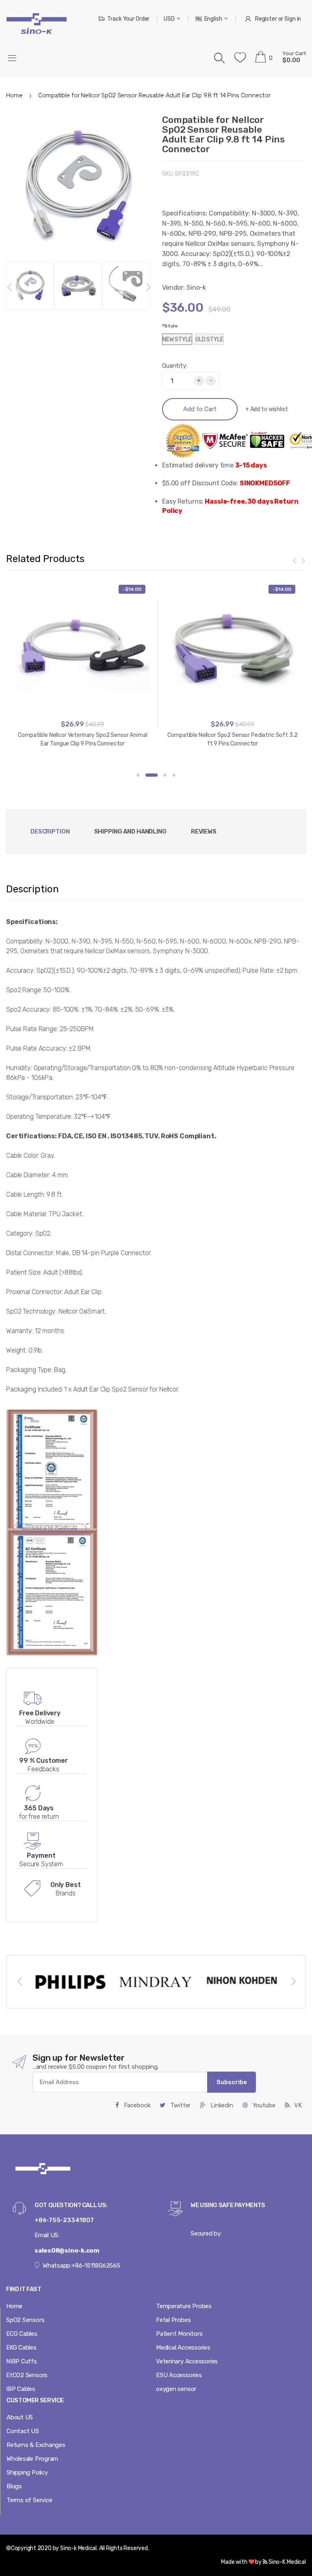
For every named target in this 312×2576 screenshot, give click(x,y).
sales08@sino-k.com (67, 2251)
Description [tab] (50, 831)
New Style (177, 339)
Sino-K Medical (287, 2562)
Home (14, 95)
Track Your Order (128, 19)
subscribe (232, 2082)
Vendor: (173, 288)
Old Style (209, 339)
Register (266, 19)
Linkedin (221, 2105)
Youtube (263, 2105)
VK (297, 2105)
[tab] (130, 832)
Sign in (293, 19)
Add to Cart (200, 409)
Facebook (136, 2105)
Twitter (180, 2105)
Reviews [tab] (204, 831)
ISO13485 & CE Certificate (50, 1529)
